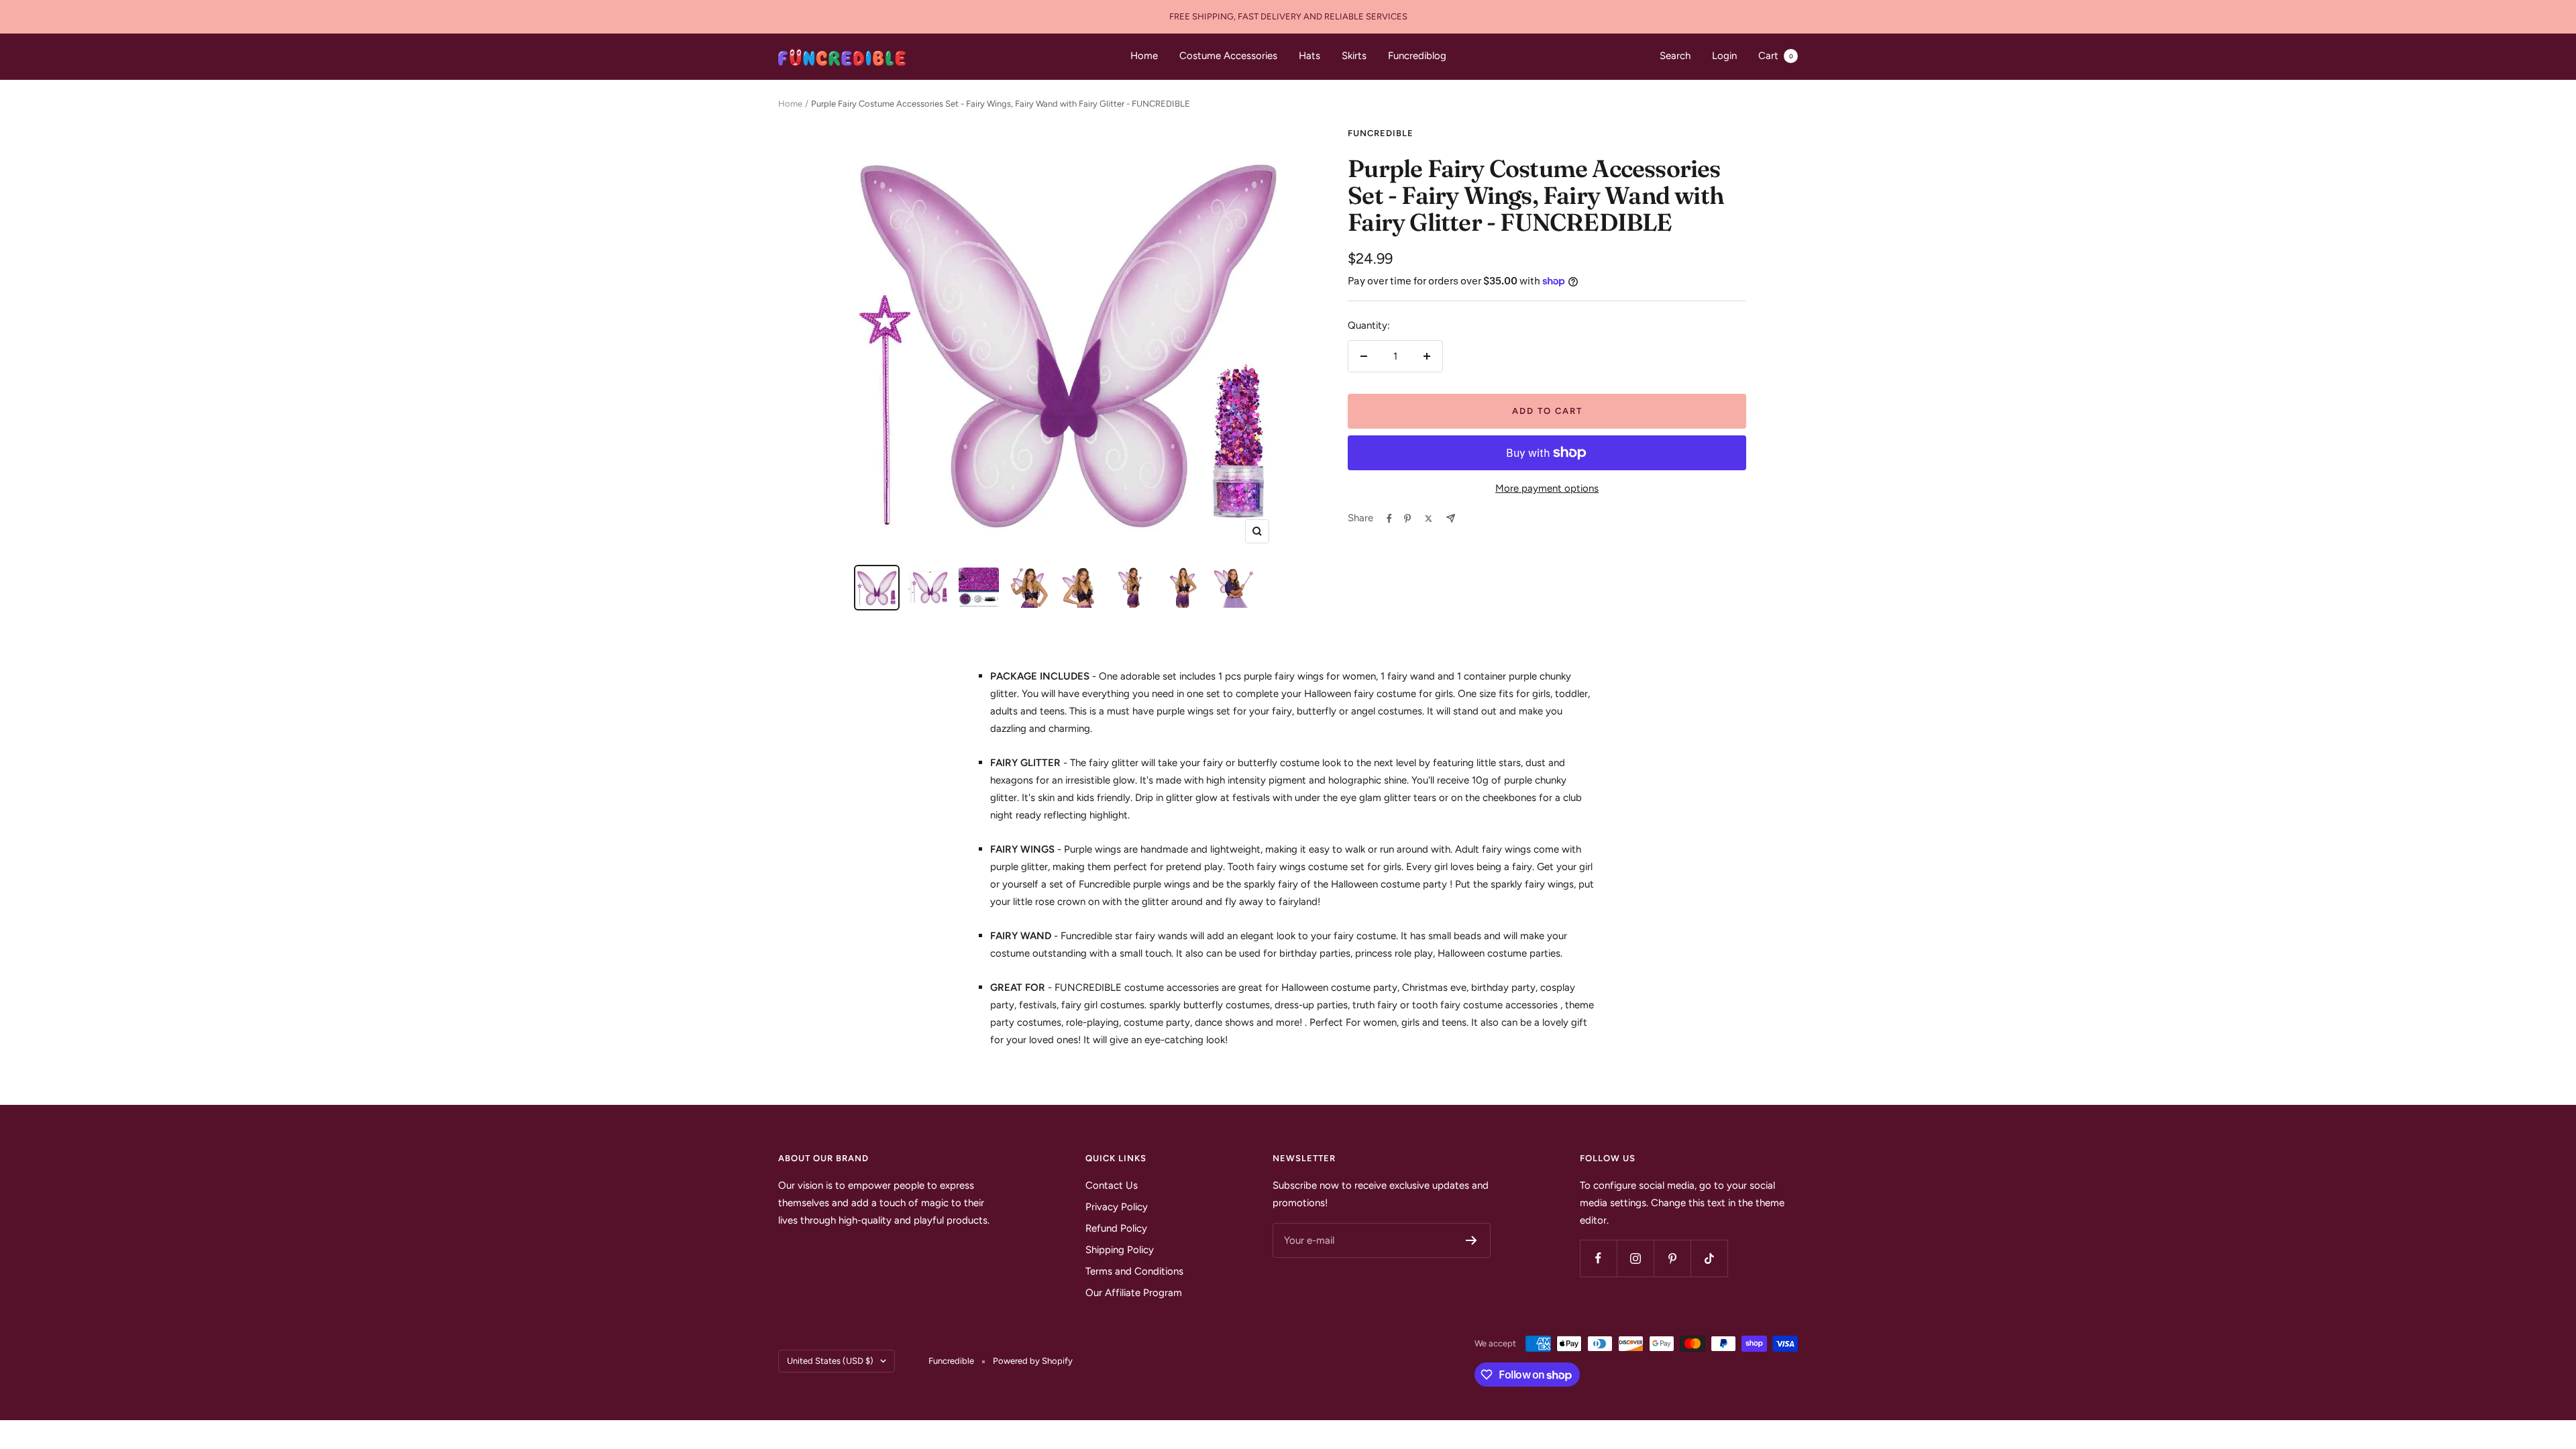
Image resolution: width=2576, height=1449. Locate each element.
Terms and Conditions (1134, 1271)
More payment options (1547, 488)
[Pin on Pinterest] (1407, 519)
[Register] (1471, 1240)
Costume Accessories (1228, 56)
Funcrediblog (1417, 56)
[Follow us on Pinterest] (1672, 1258)
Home (1144, 56)
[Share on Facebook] (1389, 519)
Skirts (1354, 56)
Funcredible (1381, 133)
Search (1675, 56)
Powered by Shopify (1033, 1361)
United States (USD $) (830, 1361)
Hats (1309, 56)
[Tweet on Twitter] (1429, 519)
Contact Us (1112, 1185)
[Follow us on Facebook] (1598, 1258)
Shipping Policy (1120, 1250)
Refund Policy (1116, 1228)
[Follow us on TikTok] (1709, 1258)
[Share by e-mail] (1451, 518)
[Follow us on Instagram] (1635, 1258)
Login (1724, 56)
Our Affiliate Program (1134, 1293)
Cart (1776, 56)
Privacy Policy (1117, 1207)
